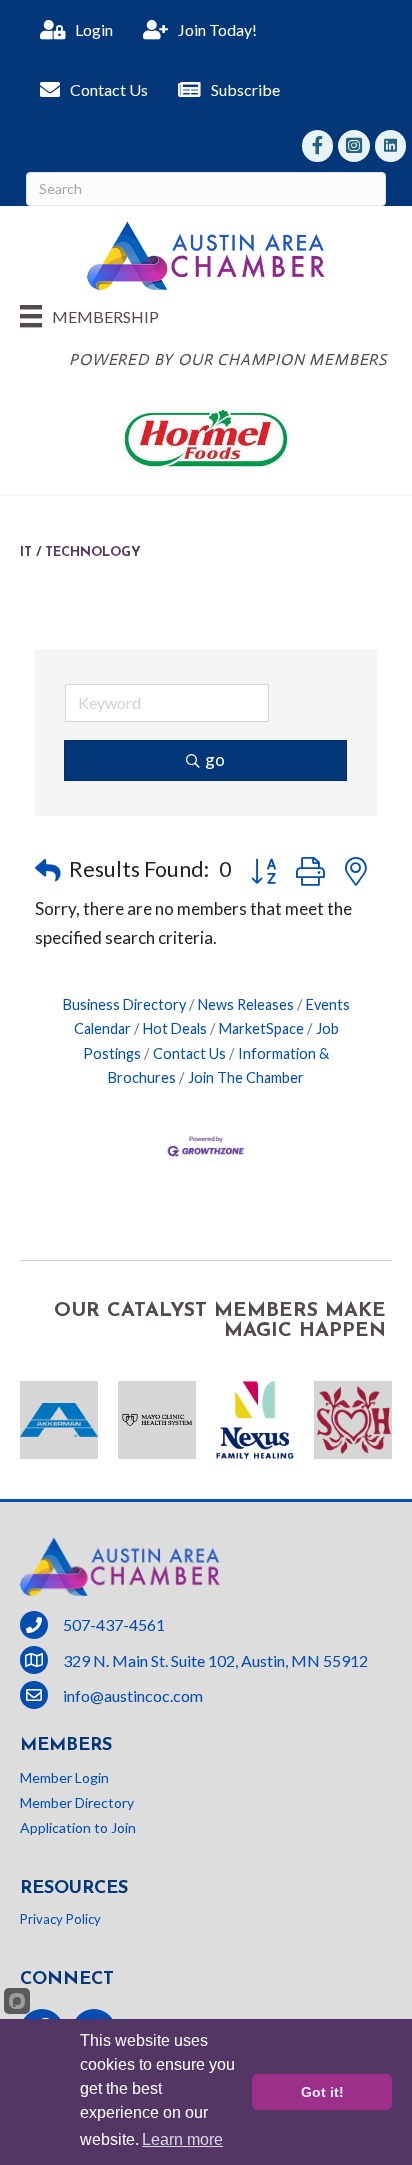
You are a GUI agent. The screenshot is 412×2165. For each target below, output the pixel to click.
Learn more (182, 2139)
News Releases (246, 1004)
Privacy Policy (60, 1919)
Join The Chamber (246, 1077)
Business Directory (124, 1004)
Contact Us (189, 1053)
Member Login (64, 1777)
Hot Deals (175, 1028)
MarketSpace (261, 1028)
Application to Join (78, 1827)
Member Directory (77, 1802)
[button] (48, 870)
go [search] (215, 759)
